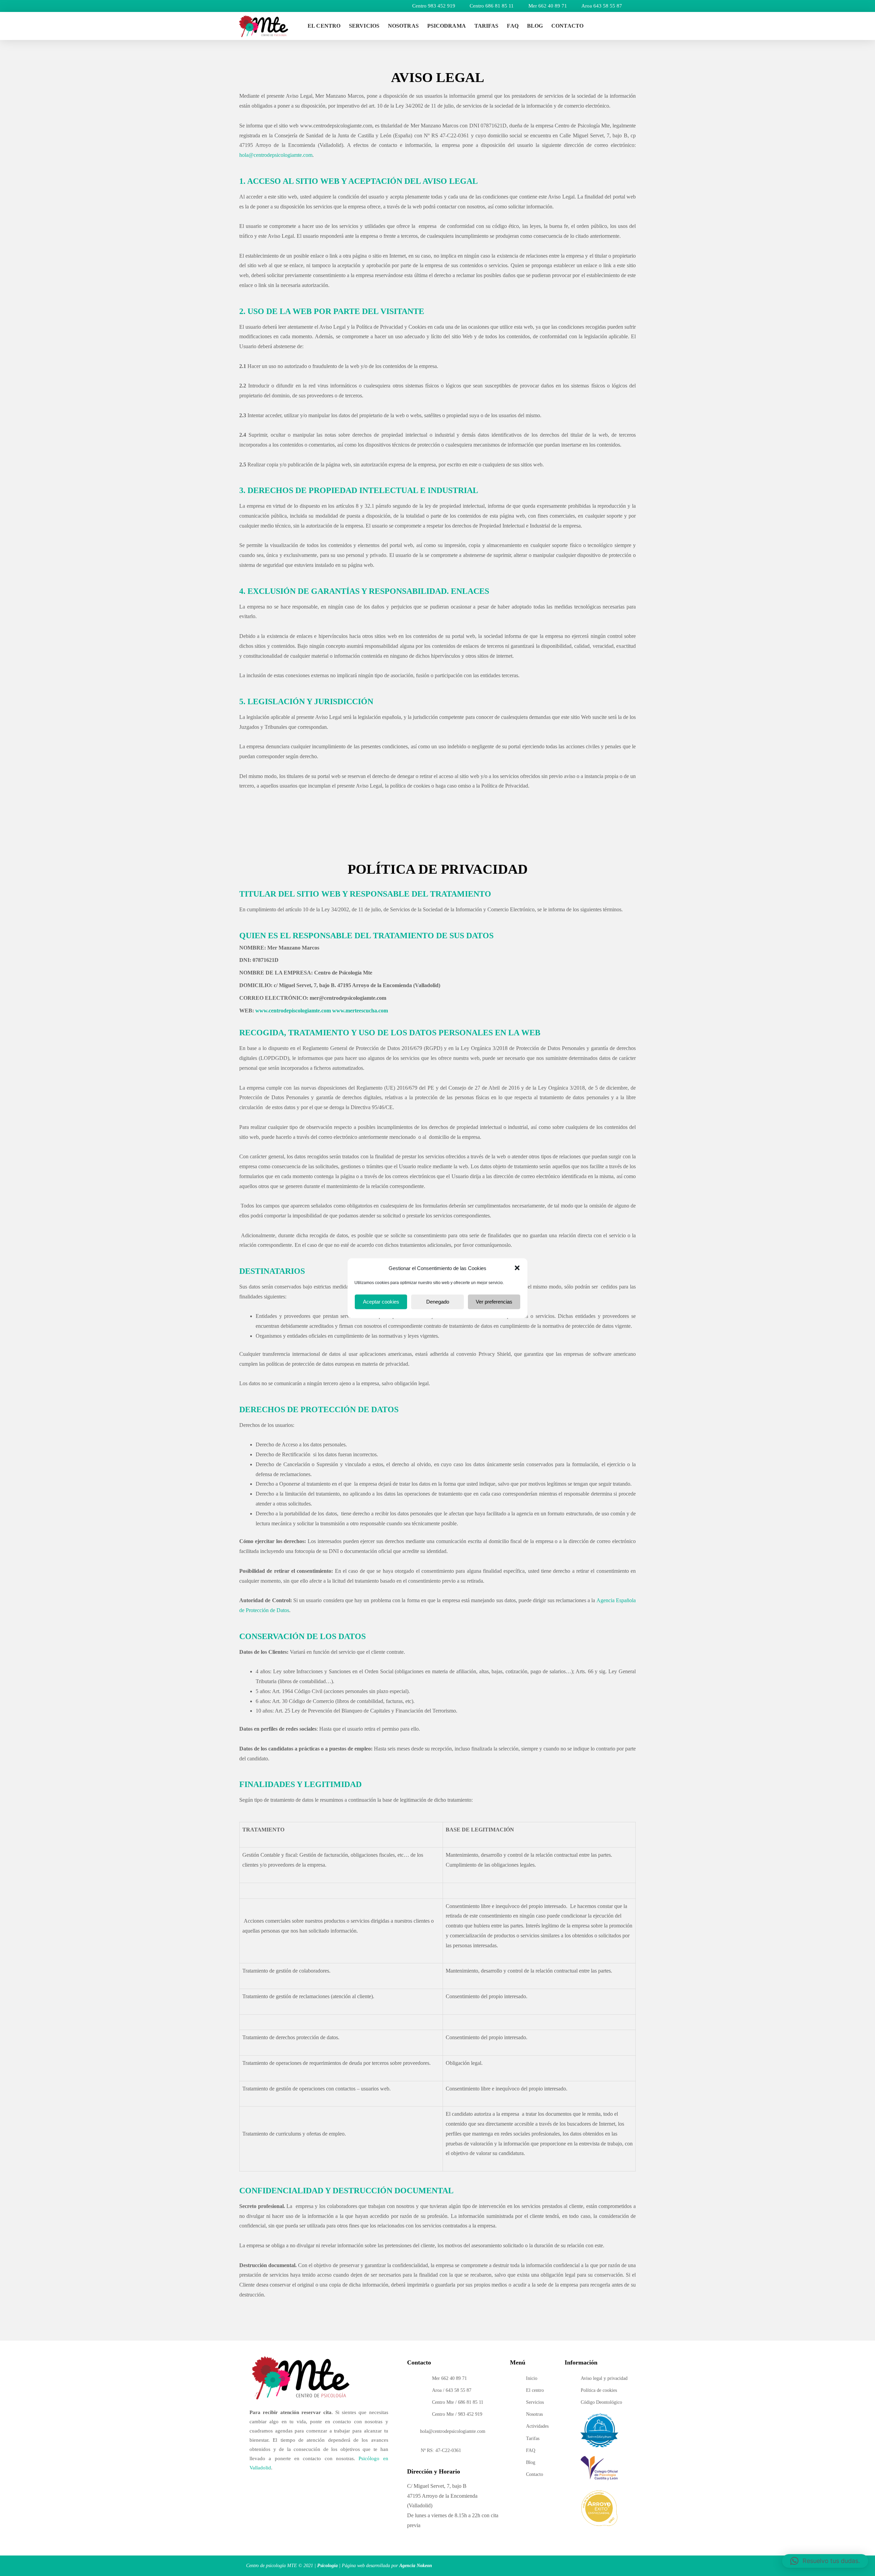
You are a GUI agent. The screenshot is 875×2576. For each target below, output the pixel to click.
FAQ (513, 26)
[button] (517, 1268)
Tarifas (487, 26)
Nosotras (403, 26)
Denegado (438, 1302)
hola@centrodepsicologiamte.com (276, 155)
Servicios (364, 26)
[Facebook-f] (622, 26)
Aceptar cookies (381, 1302)
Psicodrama (447, 26)
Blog (535, 26)
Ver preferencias (494, 1302)
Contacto (567, 26)
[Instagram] (607, 26)
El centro (324, 26)
